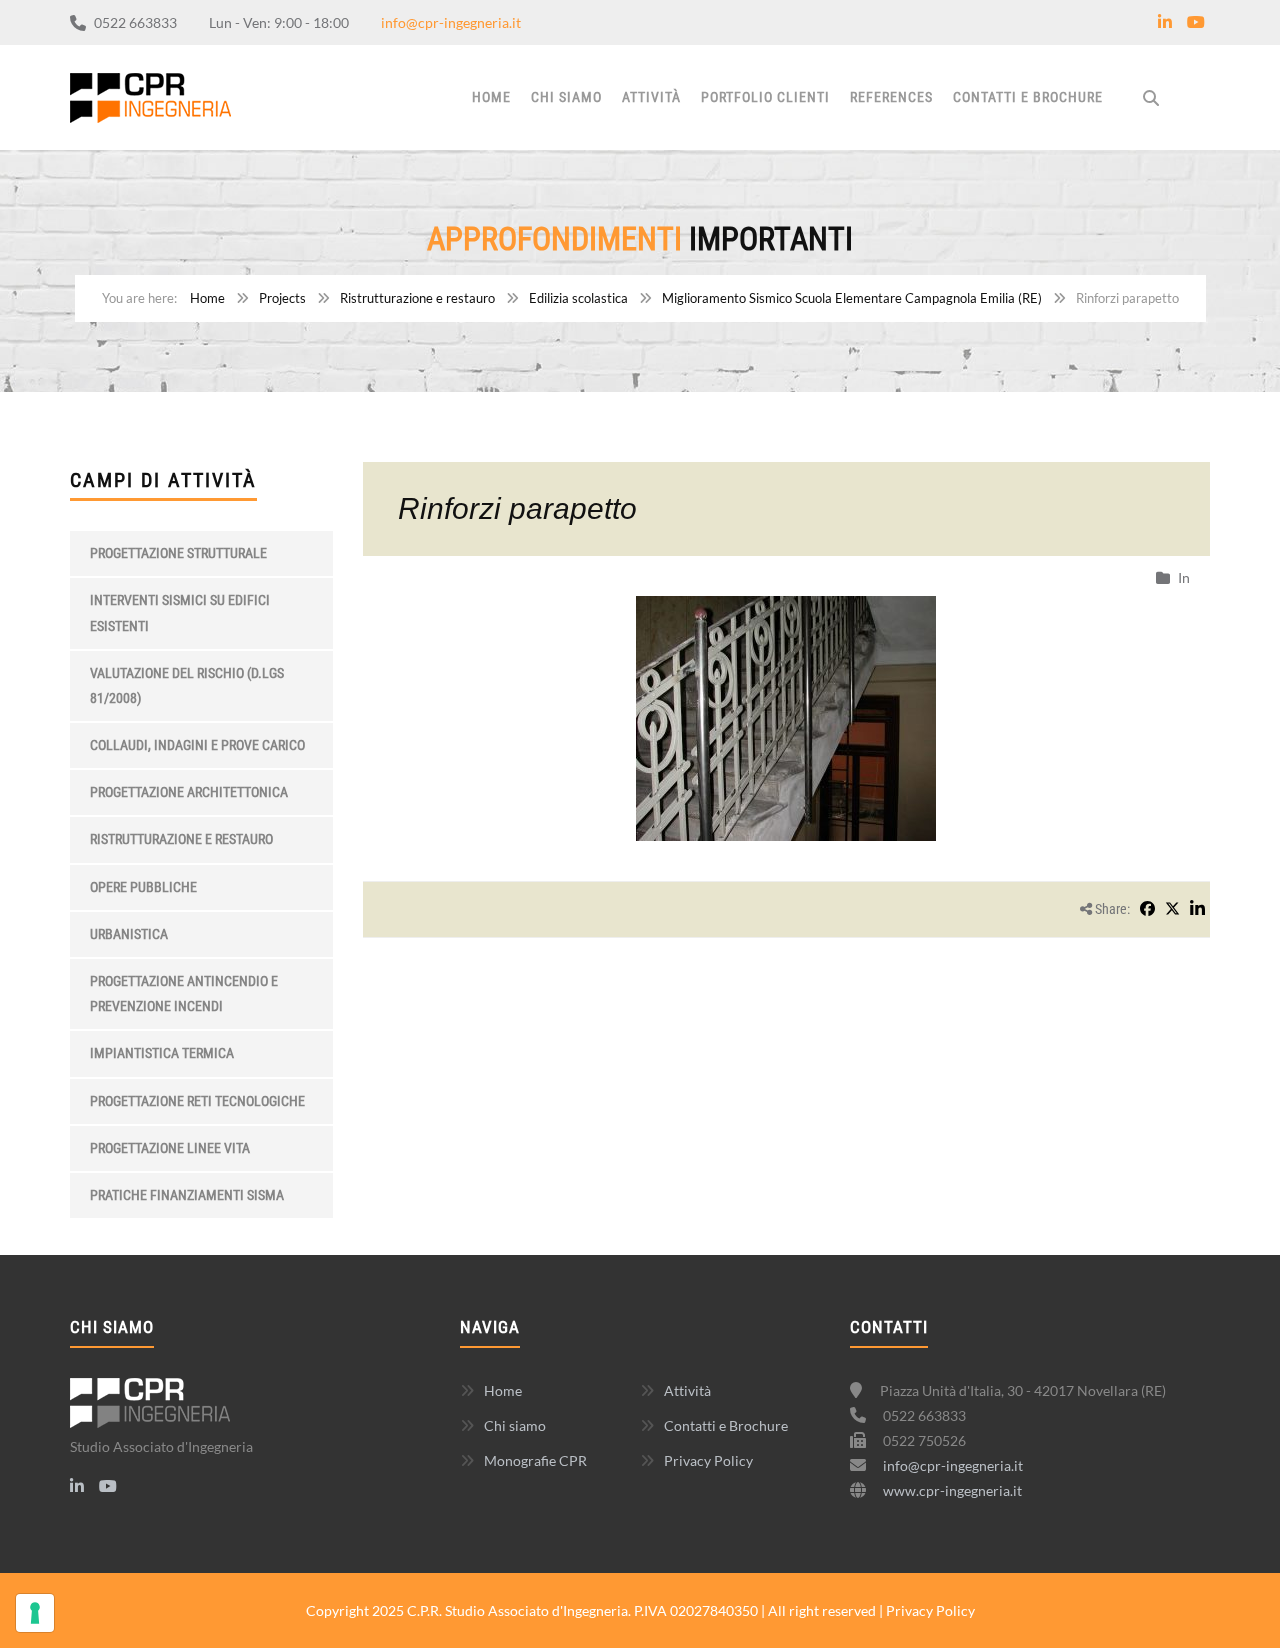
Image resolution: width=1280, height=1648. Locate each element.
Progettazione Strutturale (178, 553)
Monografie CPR (535, 1460)
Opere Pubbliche (143, 887)
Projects (282, 298)
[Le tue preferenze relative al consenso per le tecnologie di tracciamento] (35, 1613)
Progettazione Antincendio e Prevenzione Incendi (184, 993)
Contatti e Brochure (1028, 97)
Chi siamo (566, 97)
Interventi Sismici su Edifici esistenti (180, 612)
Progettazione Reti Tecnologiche (197, 1101)
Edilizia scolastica (578, 298)
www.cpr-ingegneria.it (952, 1490)
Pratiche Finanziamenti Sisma (187, 1195)
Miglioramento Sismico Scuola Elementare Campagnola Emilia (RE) (852, 298)
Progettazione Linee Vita (170, 1148)
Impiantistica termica (162, 1053)
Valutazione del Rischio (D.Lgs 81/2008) (187, 685)
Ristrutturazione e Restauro (181, 839)
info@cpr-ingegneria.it (451, 22)
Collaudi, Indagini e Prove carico (197, 745)
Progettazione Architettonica (189, 792)
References (891, 97)
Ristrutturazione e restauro (417, 298)
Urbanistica (129, 934)
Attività (651, 97)
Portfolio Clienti (765, 97)
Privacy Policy (708, 1460)
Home (491, 97)
